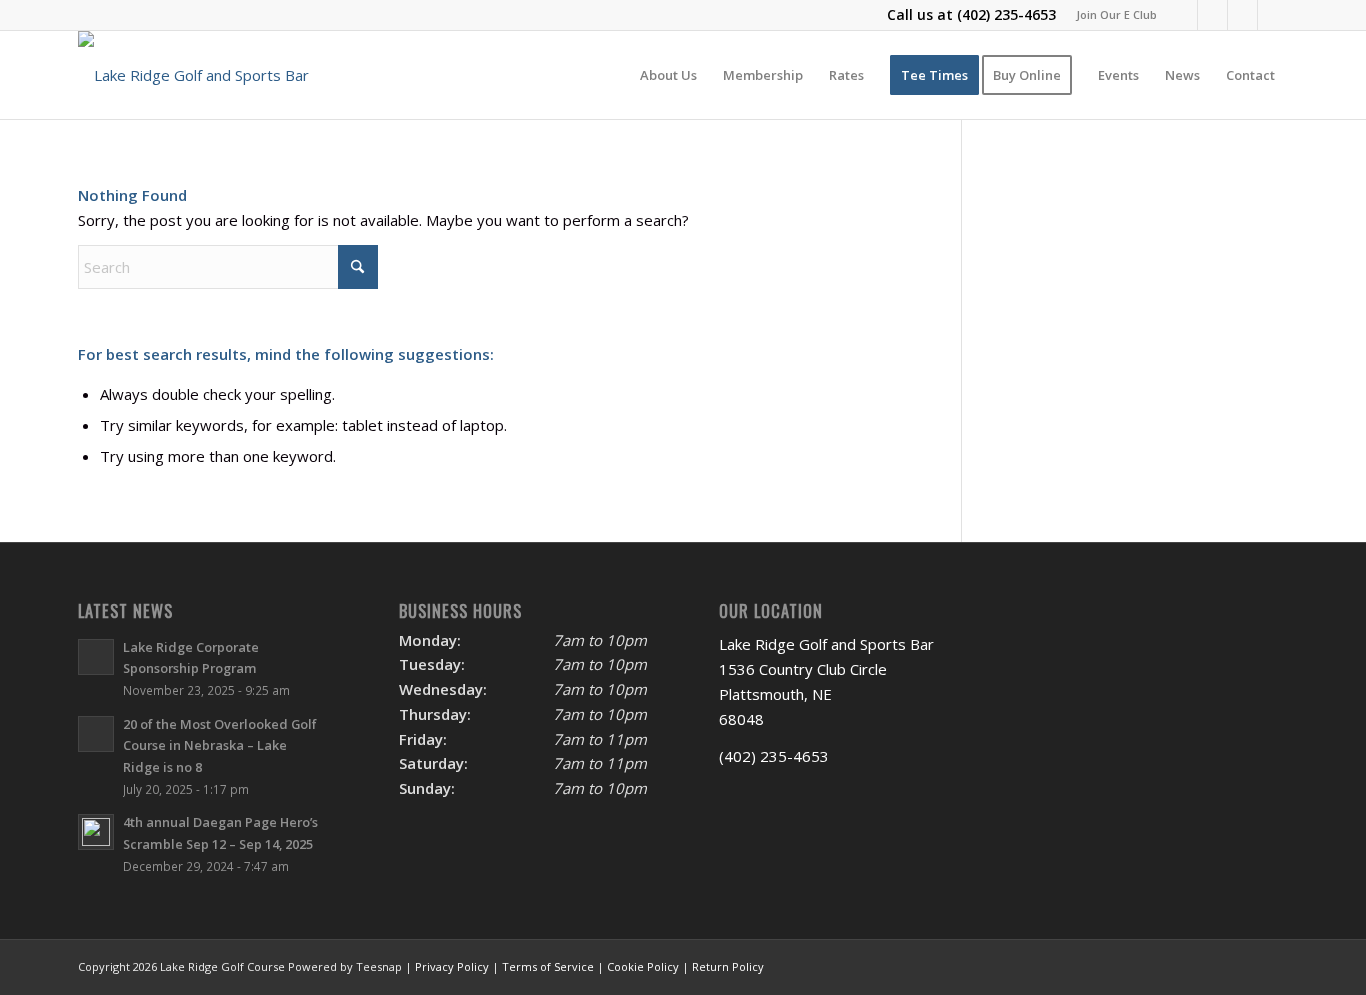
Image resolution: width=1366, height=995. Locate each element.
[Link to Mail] (1242, 15)
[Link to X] (1212, 15)
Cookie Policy (643, 966)
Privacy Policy (452, 966)
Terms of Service (548, 966)
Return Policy (728, 966)
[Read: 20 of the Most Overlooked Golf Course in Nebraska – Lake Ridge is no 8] (96, 734)
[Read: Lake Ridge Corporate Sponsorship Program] (96, 657)
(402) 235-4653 (1006, 14)
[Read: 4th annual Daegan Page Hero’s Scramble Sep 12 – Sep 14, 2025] (96, 832)
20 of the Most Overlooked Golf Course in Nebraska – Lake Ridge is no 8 (220, 745)
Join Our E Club (1116, 14)
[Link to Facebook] (1182, 15)
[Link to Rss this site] (1273, 15)
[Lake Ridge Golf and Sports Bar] (193, 75)
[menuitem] (1111, 15)
